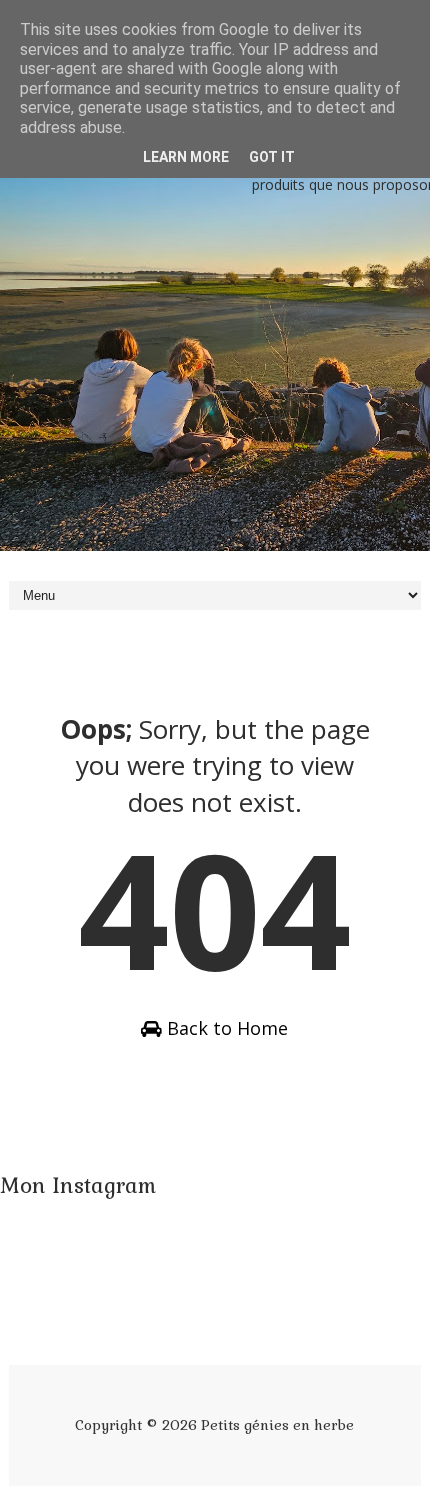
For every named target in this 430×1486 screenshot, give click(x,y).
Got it (272, 157)
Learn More (186, 157)
